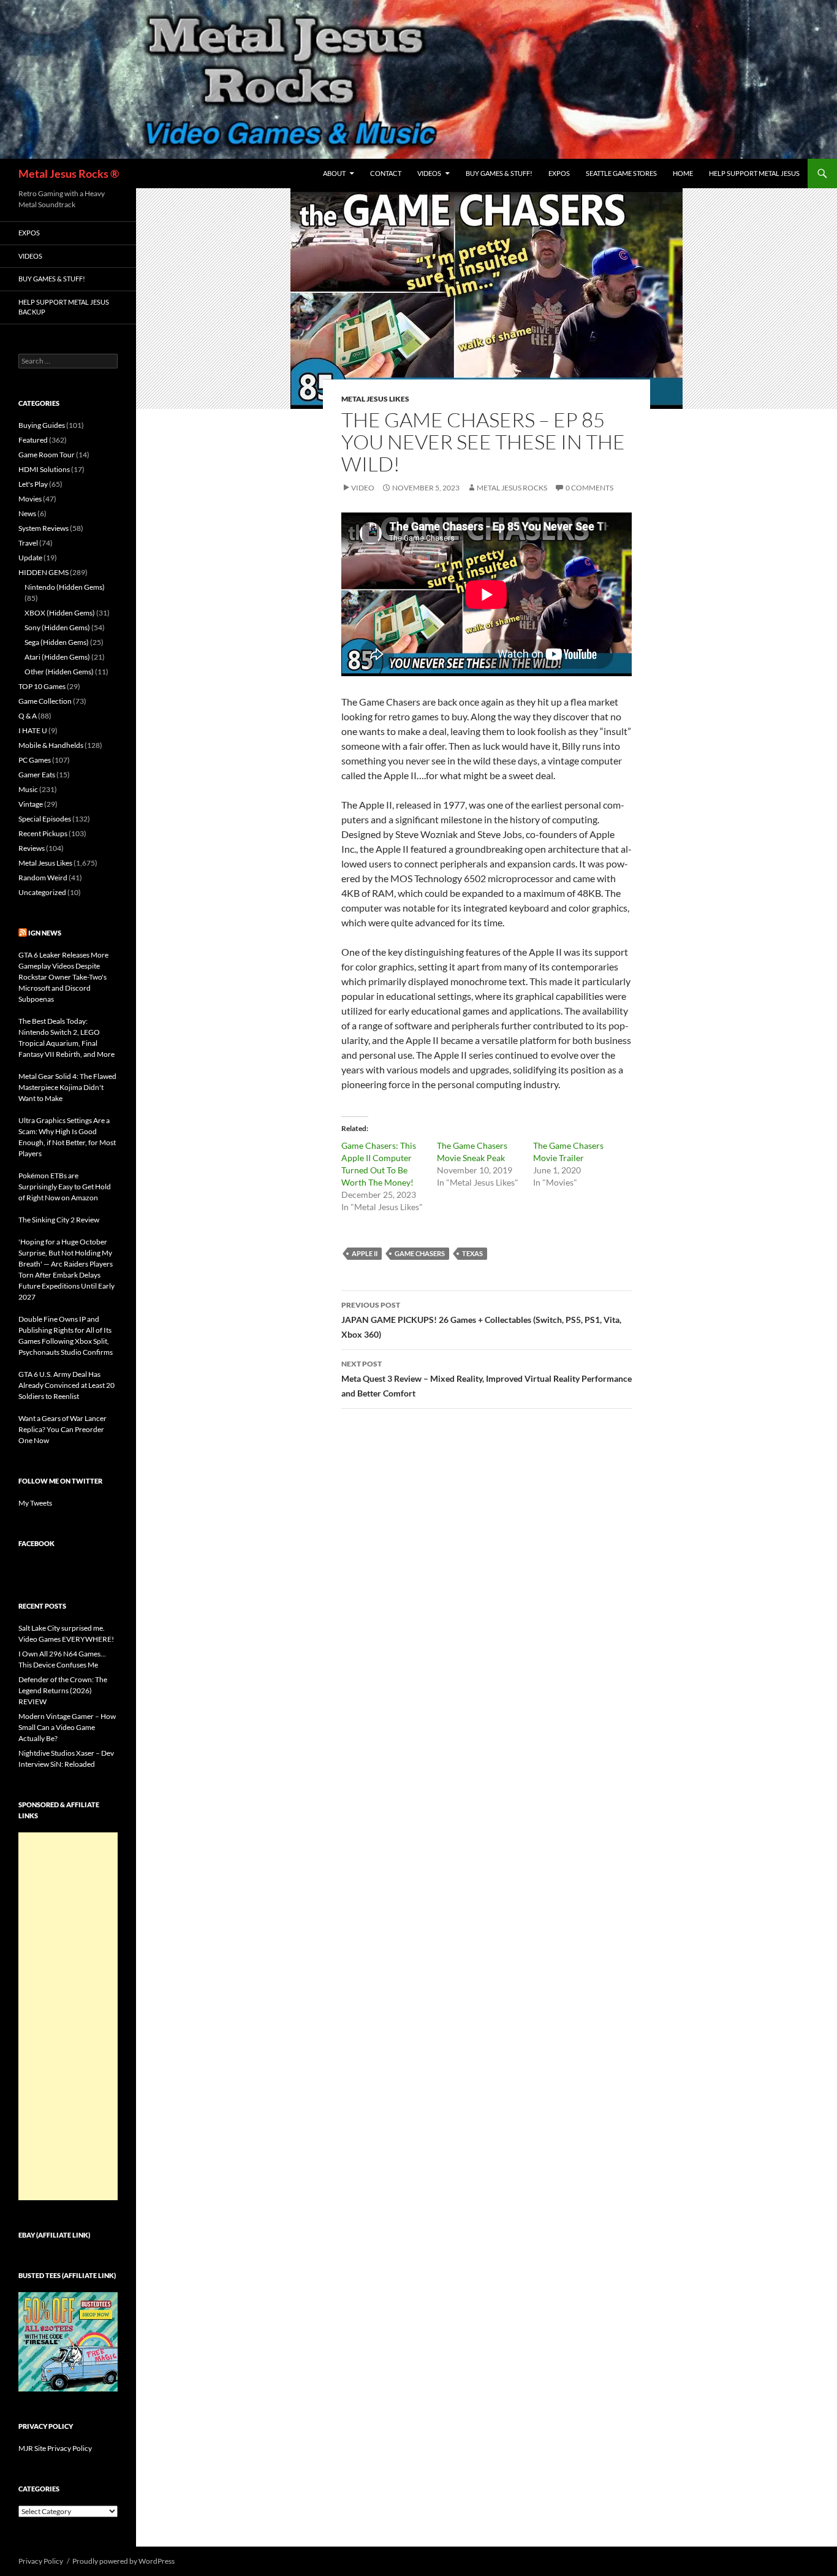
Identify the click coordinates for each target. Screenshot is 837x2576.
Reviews (32, 848)
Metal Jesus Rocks (512, 488)
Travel (28, 543)
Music (28, 789)
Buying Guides (42, 425)
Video (363, 488)
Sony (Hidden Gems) (57, 627)
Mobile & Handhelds (51, 745)
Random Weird (43, 878)
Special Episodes (45, 819)
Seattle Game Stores (621, 173)
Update (30, 558)
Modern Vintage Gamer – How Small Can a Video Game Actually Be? (67, 1727)
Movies (30, 499)
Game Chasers (420, 1253)
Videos (429, 173)
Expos (559, 173)
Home (683, 173)
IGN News (45, 933)
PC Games (35, 760)
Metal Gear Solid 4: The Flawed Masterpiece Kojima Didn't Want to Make (67, 1087)
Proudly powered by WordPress (123, 2561)
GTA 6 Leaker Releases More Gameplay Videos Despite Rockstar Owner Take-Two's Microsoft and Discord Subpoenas (63, 977)
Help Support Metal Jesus (754, 173)
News (27, 513)
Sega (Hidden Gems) (57, 642)
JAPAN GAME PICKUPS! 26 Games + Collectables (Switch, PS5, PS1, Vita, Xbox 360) (481, 1320)
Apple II (365, 1253)
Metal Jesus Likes (375, 399)
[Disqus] (487, 1610)
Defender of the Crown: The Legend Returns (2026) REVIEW (63, 1690)
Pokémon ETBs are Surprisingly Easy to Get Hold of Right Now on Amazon (65, 1187)
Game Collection (45, 701)
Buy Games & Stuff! (499, 173)
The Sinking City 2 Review (59, 1220)
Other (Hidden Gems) (59, 672)
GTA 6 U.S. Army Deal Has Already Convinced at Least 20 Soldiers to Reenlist (66, 1385)
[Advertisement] (68, 2016)
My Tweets (35, 1503)
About (334, 173)
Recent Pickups (43, 833)
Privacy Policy (41, 2561)
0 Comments (589, 488)
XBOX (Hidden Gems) (60, 613)
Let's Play (33, 484)
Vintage (31, 804)
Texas (472, 1253)
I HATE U (33, 730)
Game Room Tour (47, 455)
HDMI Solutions (44, 469)
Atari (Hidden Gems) (57, 657)
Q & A (28, 716)
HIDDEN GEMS (44, 572)
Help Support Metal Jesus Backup (64, 307)
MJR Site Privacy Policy (55, 2448)
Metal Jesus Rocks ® (69, 173)
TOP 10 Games (42, 686)
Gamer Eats (37, 775)
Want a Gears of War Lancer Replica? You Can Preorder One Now (62, 1429)
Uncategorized (42, 892)
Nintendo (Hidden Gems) (65, 587)
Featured (33, 440)
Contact (386, 173)
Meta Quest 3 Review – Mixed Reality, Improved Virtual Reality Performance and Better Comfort (487, 1379)
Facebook (36, 1543)
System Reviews (44, 528)
